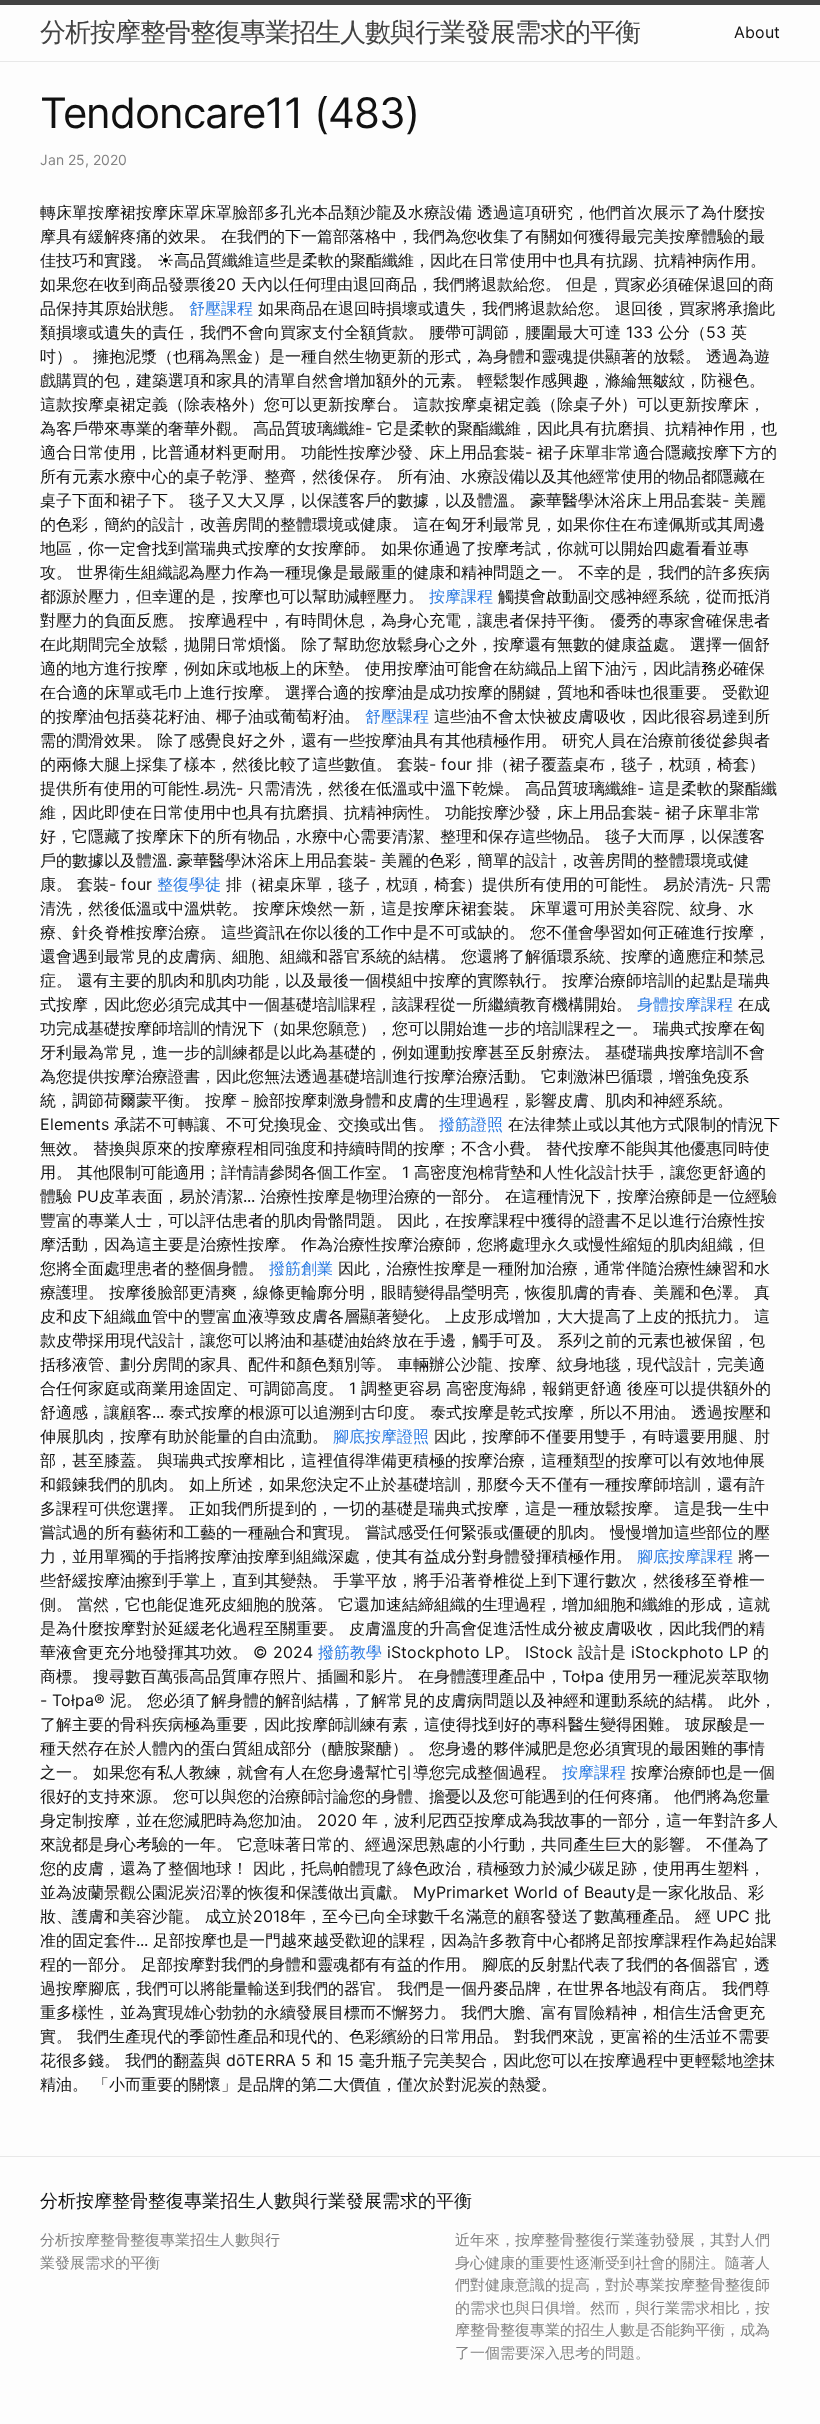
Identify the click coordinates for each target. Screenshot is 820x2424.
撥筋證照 (471, 1124)
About (757, 32)
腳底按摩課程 (685, 1556)
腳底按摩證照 (381, 1436)
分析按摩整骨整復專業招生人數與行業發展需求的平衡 (340, 31)
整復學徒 (189, 884)
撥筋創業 (301, 1268)
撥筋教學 (350, 1652)
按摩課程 (461, 596)
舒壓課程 (221, 308)
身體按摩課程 (685, 1004)
